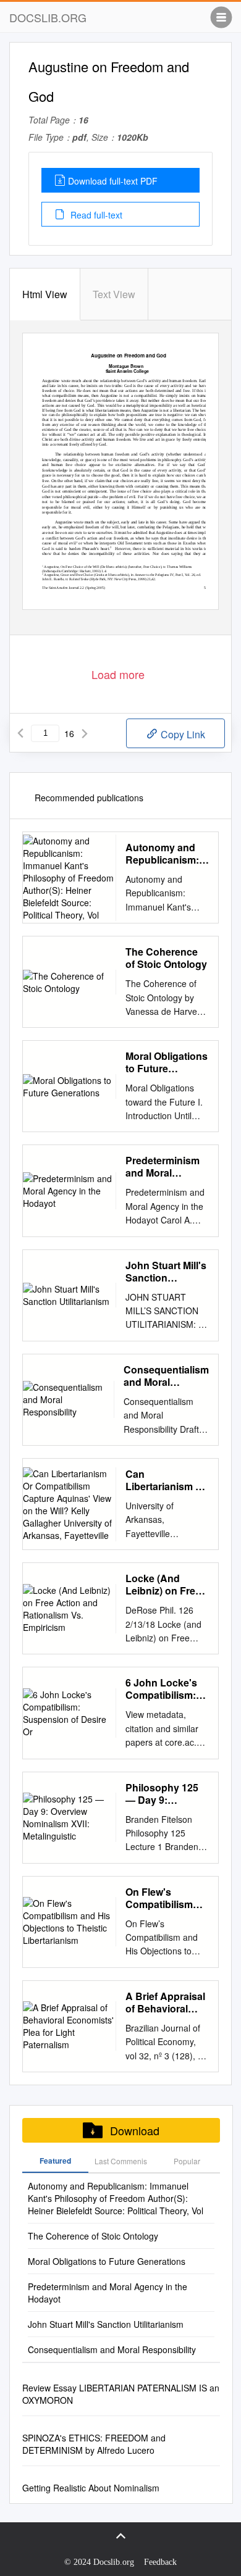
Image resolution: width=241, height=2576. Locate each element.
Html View (45, 294)
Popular (187, 2161)
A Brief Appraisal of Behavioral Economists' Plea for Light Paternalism (166, 2003)
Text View (114, 294)
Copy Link (182, 734)
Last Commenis (121, 2161)
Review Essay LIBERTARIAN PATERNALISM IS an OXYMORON (121, 2394)
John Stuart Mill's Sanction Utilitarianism (166, 1272)
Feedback (160, 2562)
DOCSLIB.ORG (48, 17)
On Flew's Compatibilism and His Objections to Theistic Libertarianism (159, 1898)
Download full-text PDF (113, 181)
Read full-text (95, 215)
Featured (55, 2161)
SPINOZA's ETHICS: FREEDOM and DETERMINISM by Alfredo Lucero (94, 2444)
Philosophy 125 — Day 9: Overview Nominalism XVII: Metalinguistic (165, 1794)
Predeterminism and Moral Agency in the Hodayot (163, 1167)
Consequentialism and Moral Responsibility (166, 1376)
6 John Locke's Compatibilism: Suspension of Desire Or (161, 1689)
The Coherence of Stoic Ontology (166, 958)
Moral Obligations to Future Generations (167, 1062)
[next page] (85, 733)
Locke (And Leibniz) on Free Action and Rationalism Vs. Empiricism (163, 1585)
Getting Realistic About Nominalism (91, 2488)
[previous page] (20, 733)
